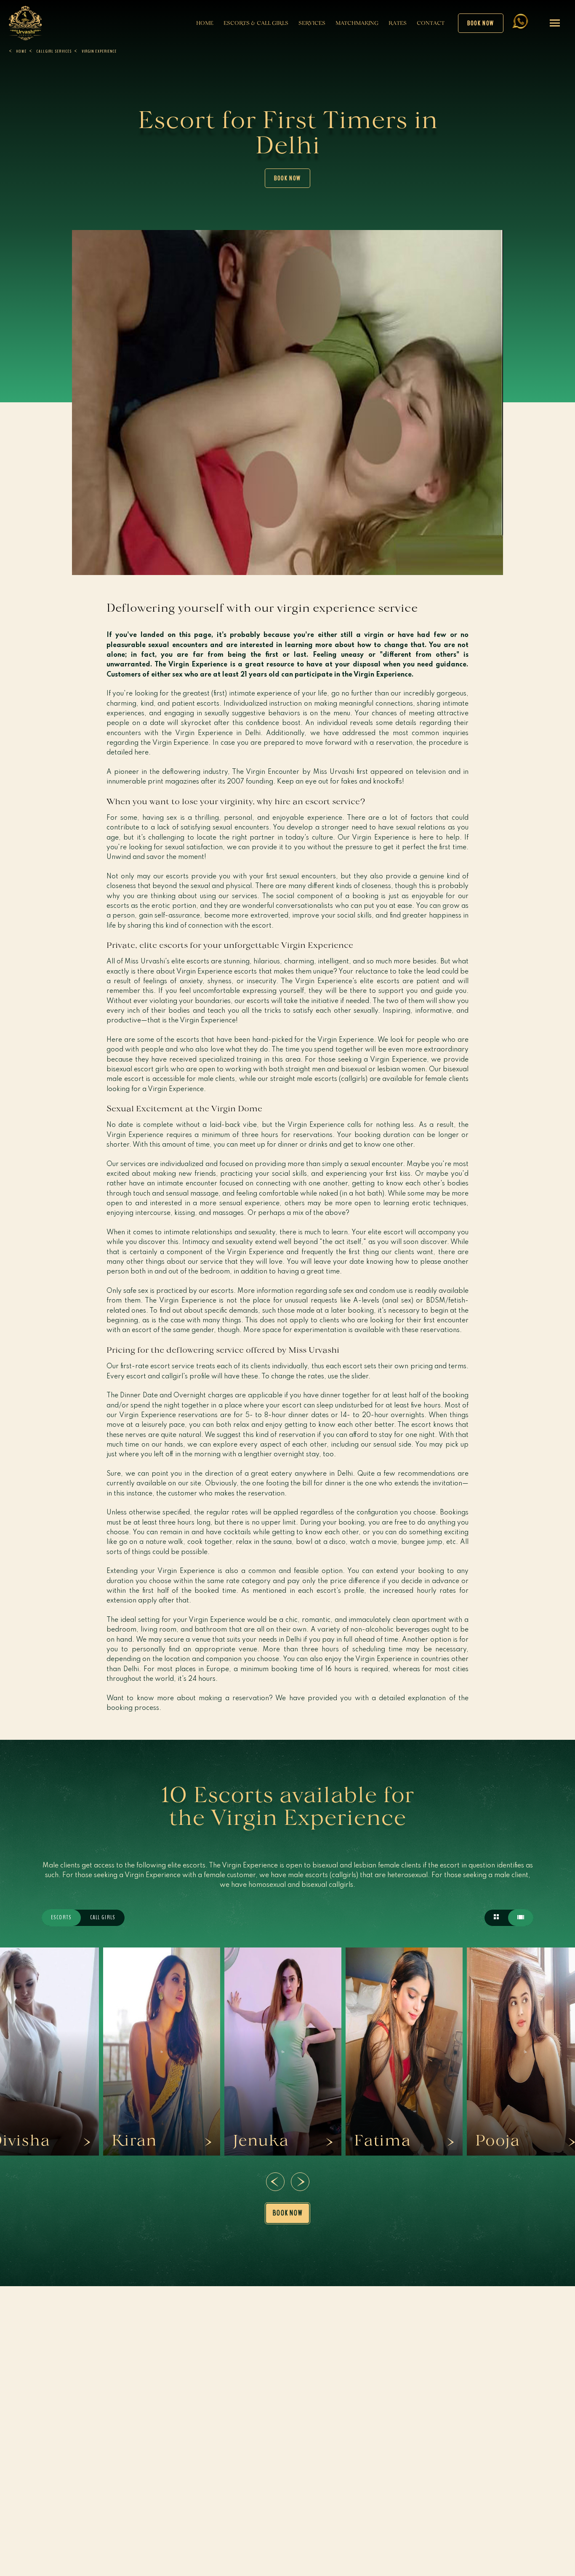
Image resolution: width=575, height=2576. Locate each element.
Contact (431, 23)
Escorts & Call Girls (256, 23)
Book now (481, 23)
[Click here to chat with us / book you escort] (520, 29)
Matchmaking (357, 23)
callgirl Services (54, 51)
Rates (398, 23)
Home (205, 23)
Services (312, 23)
